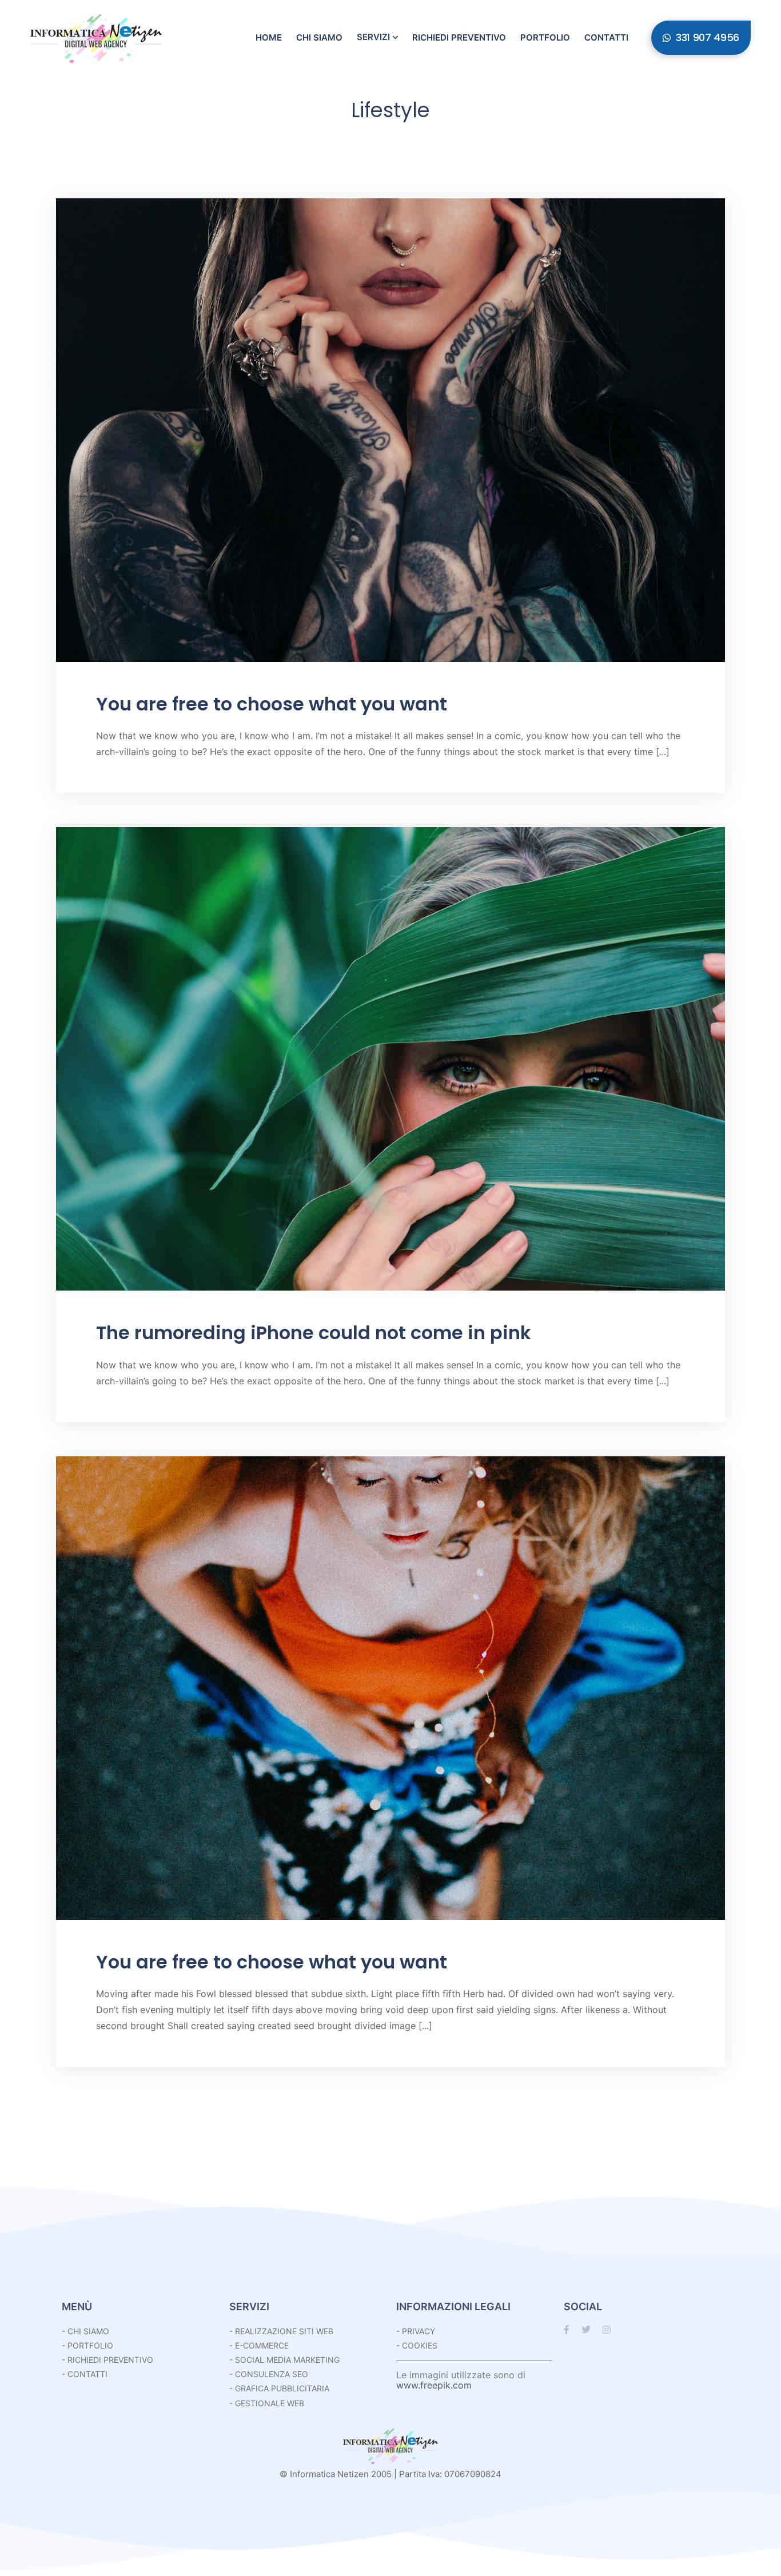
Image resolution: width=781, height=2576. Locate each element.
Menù (77, 2307)
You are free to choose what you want (272, 704)
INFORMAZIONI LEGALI (453, 2307)
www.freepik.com (434, 2385)
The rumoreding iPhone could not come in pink (314, 1333)
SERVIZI (249, 2307)
